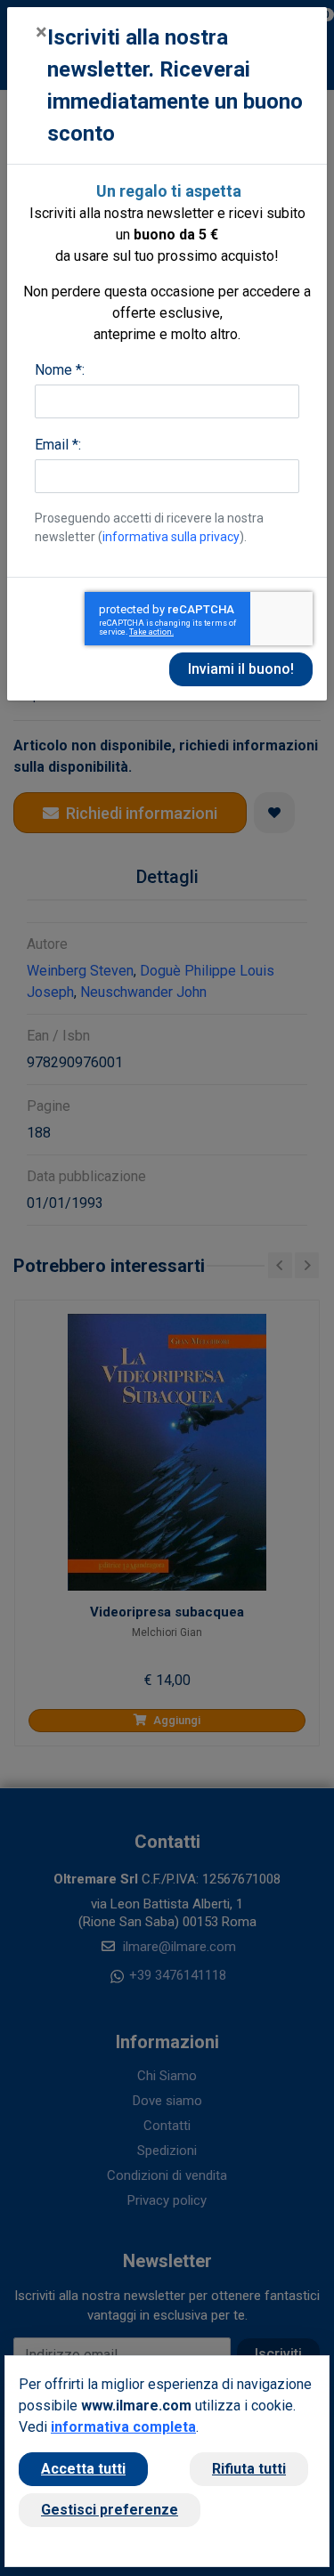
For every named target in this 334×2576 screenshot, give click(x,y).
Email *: (58, 445)
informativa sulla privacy (171, 537)
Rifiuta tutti (249, 2469)
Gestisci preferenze (110, 2510)
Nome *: (60, 370)
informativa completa (123, 2427)
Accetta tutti (83, 2469)
